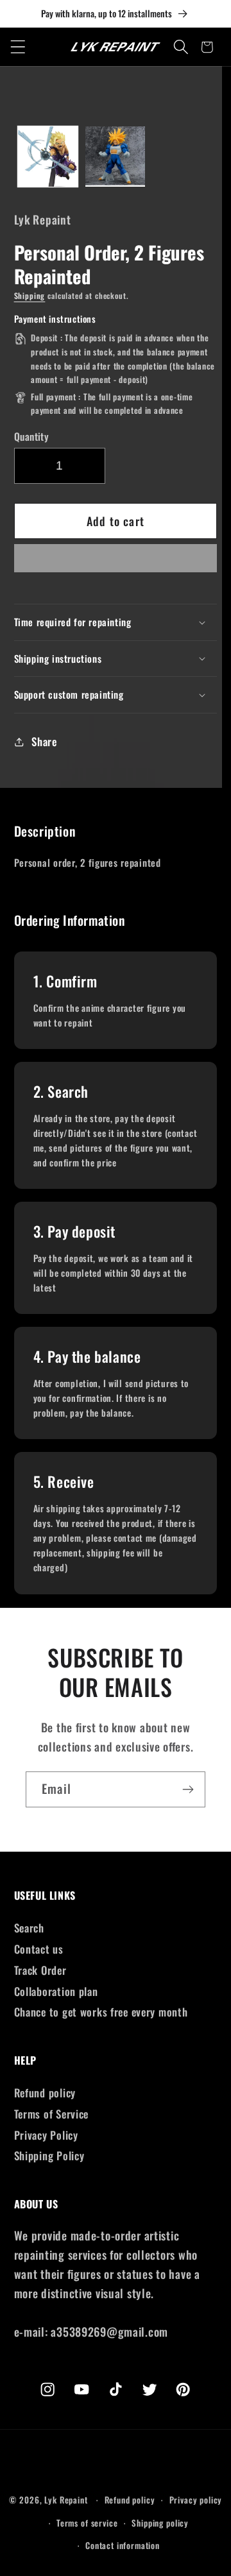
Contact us (39, 1949)
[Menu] (18, 47)
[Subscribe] (188, 1789)
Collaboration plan (56, 1991)
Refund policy (45, 2093)
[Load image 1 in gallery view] (48, 156)
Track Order (40, 1970)
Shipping (30, 295)
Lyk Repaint (66, 2500)
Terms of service (87, 2523)
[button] (116, 562)
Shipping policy (160, 2523)
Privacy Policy (46, 2135)
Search (29, 1928)
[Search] (181, 47)
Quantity (32, 436)
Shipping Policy (49, 2155)
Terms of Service (52, 2114)
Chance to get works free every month (101, 2012)
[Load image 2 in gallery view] (115, 156)
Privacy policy (196, 2500)
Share (44, 741)
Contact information (123, 2545)
